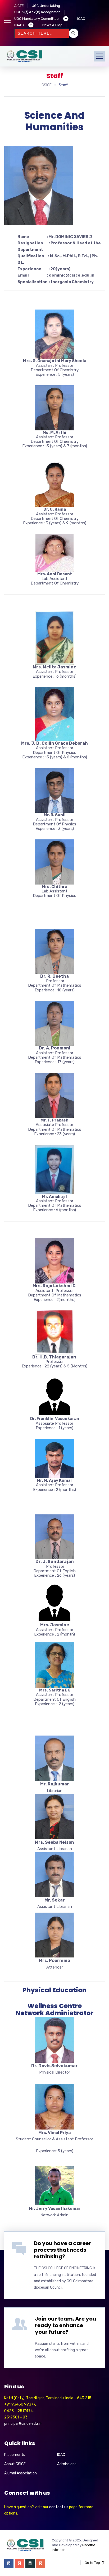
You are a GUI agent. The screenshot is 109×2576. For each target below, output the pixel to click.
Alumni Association (21, 2473)
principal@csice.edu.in (23, 2424)
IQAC (81, 19)
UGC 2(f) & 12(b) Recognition (37, 12)
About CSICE (15, 2464)
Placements (15, 2455)
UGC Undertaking (46, 6)
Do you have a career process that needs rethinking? (63, 2250)
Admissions (67, 2464)
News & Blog (52, 25)
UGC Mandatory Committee (37, 19)
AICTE (19, 6)
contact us (59, 2507)
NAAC (19, 25)
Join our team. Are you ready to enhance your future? (65, 2325)
